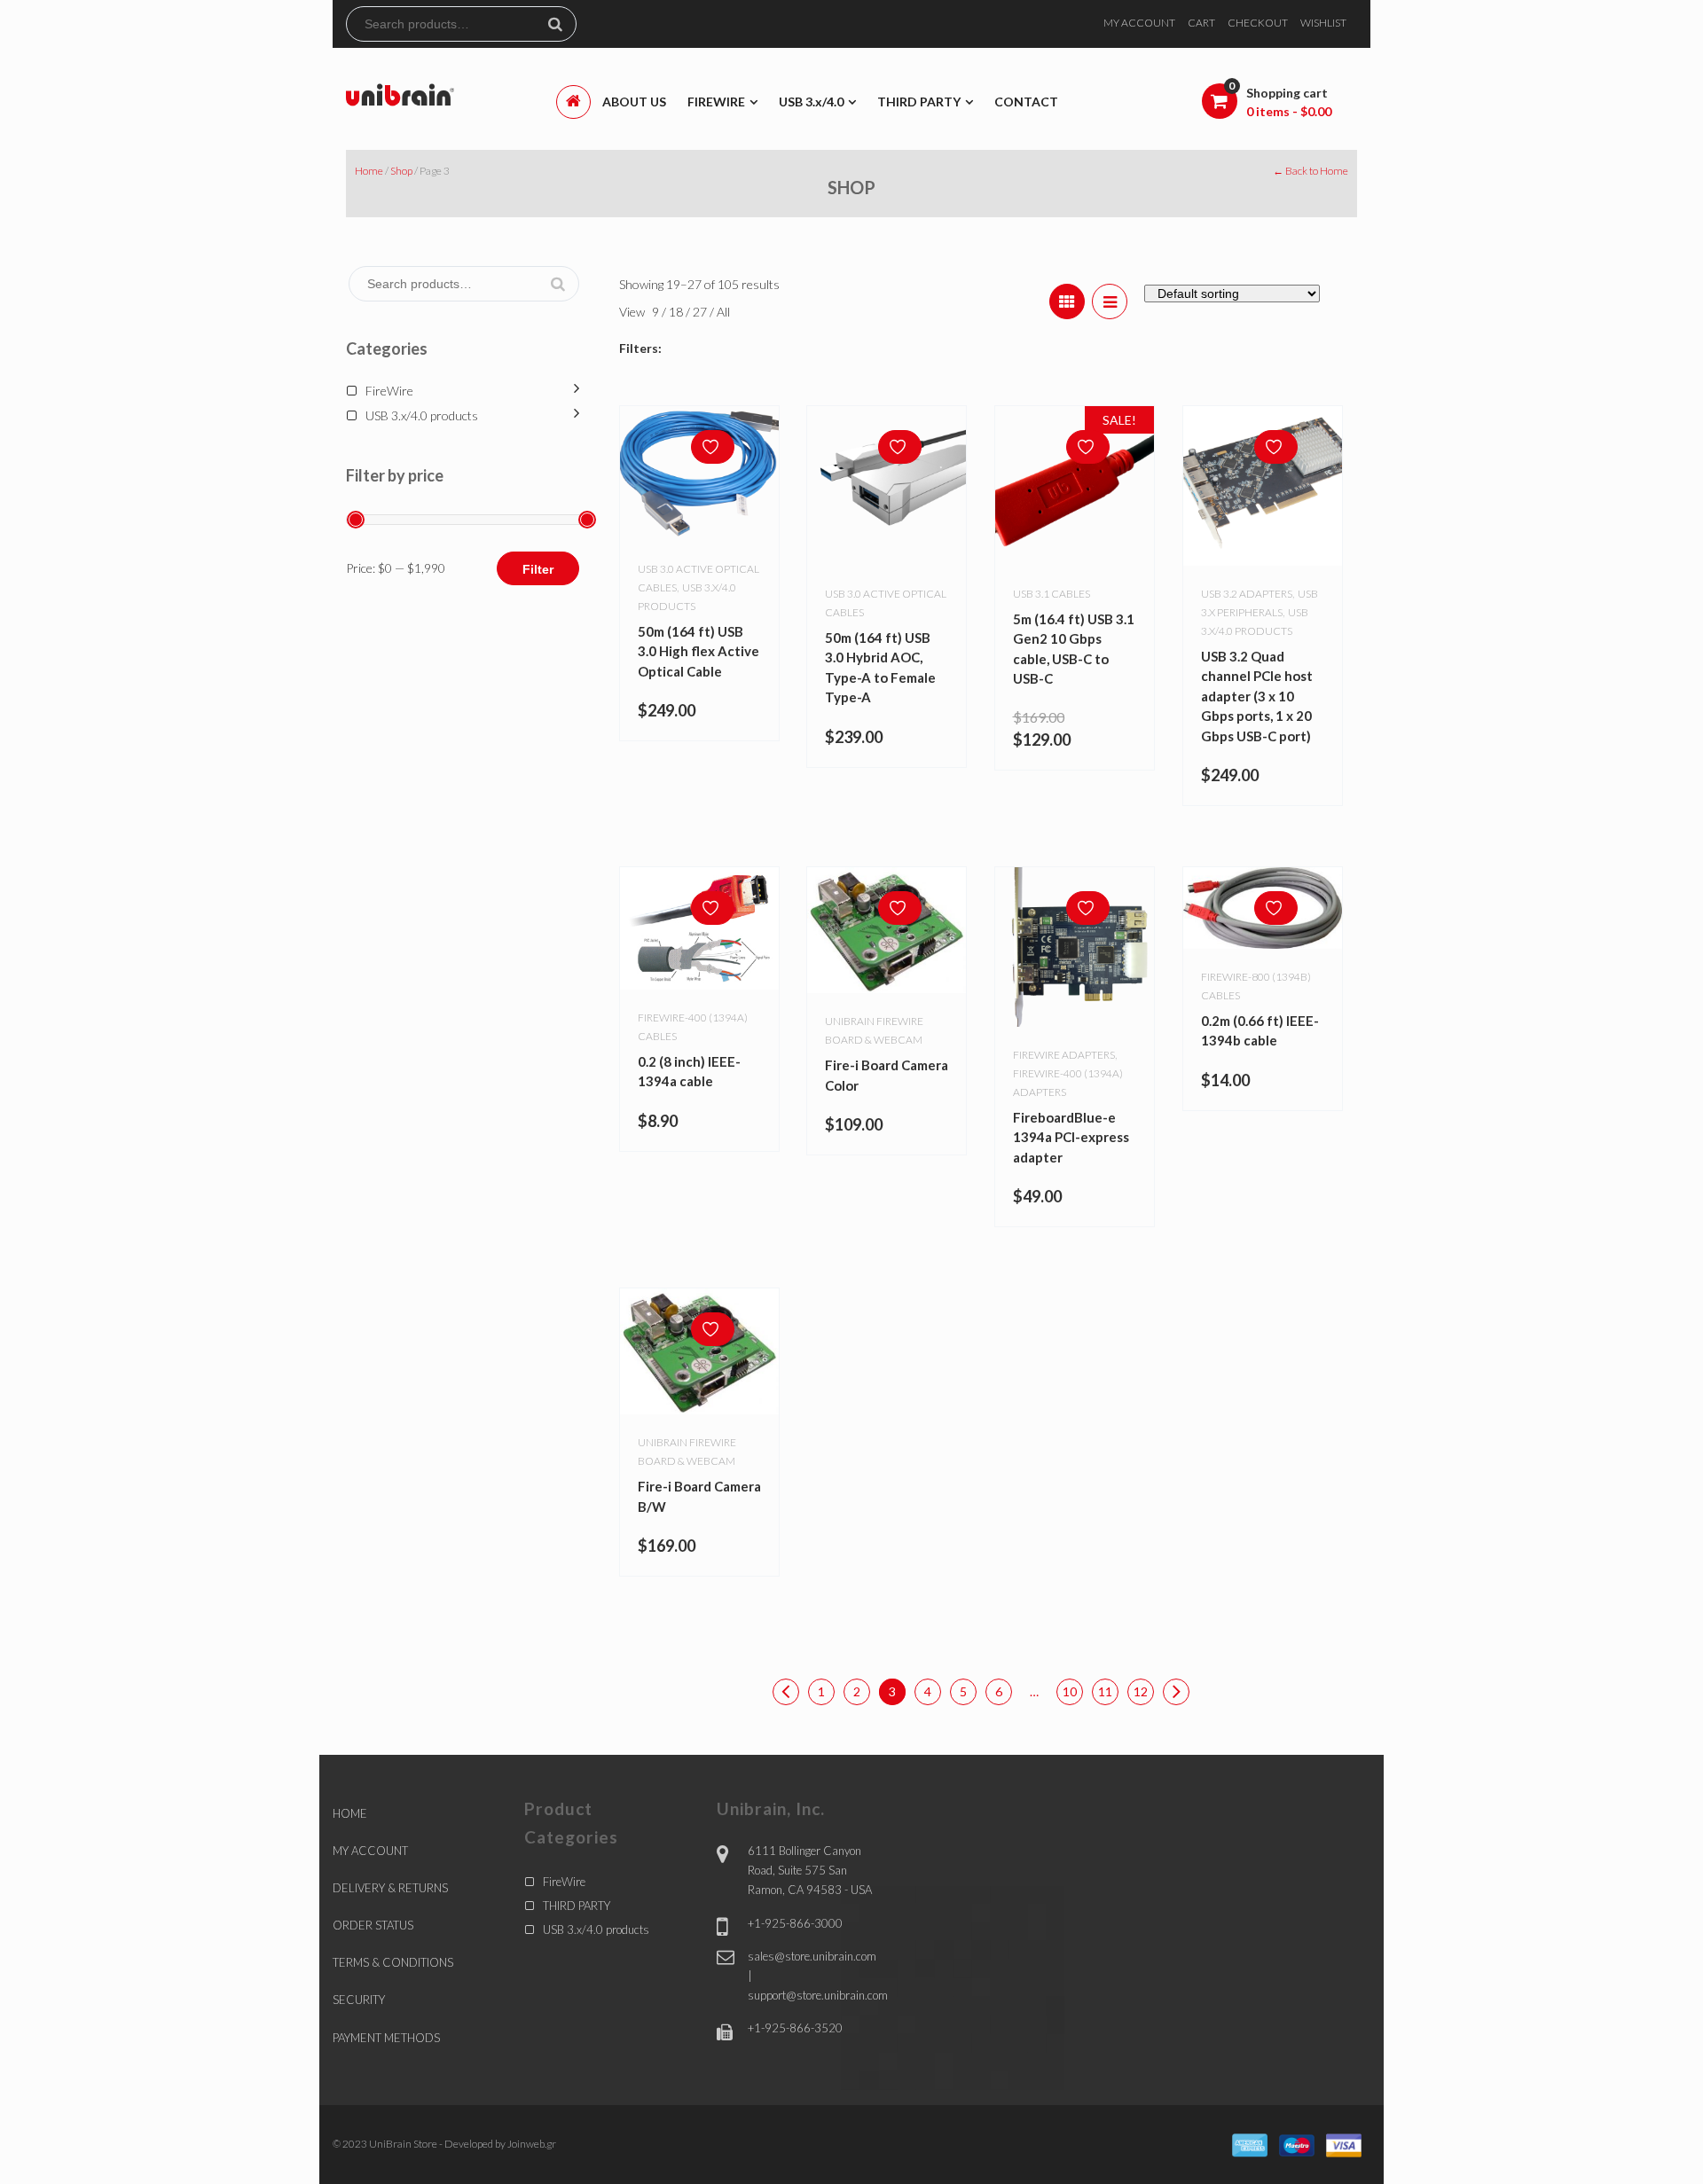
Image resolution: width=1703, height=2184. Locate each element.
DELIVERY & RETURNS (390, 1888)
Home (369, 171)
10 (1070, 1691)
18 (677, 312)
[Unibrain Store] (400, 94)
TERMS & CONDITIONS (393, 1962)
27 (701, 312)
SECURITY (359, 2000)
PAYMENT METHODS (386, 2038)
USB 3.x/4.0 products (422, 415)
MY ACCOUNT (1139, 23)
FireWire (389, 391)
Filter (538, 569)
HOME (350, 1813)
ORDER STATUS (373, 1925)
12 (1141, 1691)
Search (562, 24)
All (723, 312)
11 (1105, 1691)
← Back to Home (1311, 171)
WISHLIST (1323, 23)
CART (1201, 23)
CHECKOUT (1258, 23)
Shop (401, 171)
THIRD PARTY (577, 1906)
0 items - (1289, 111)
